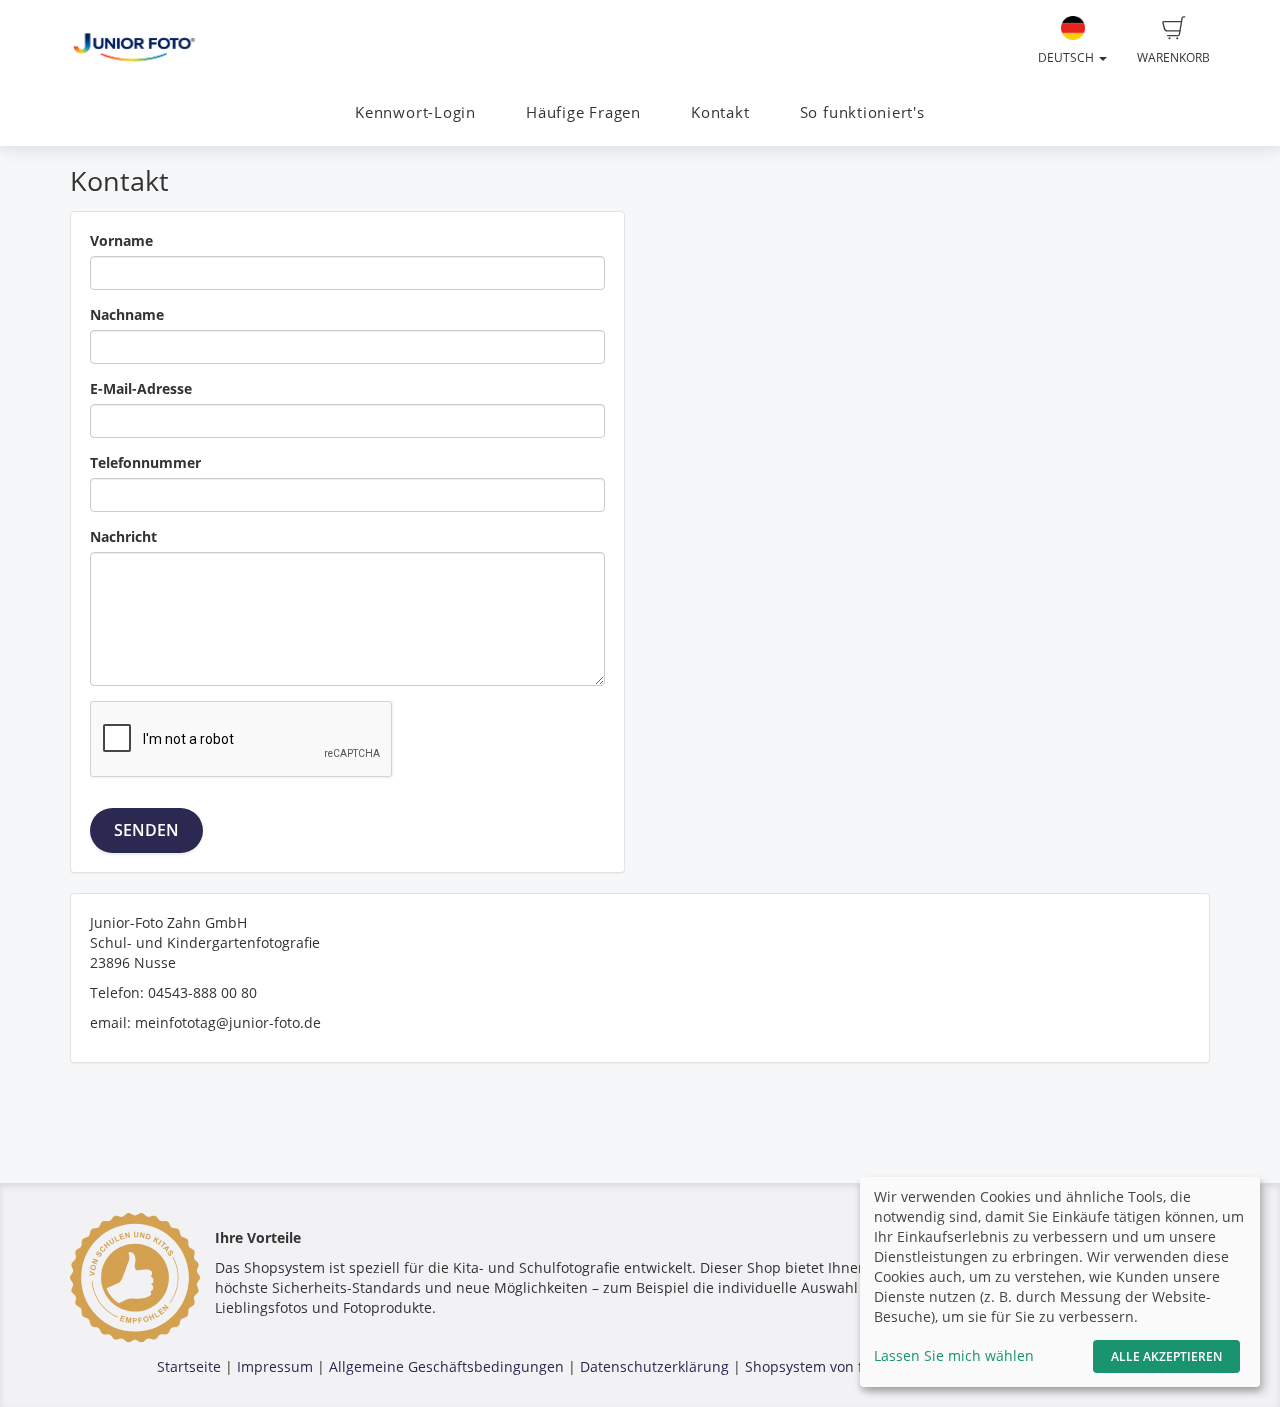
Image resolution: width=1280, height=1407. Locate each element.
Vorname (121, 240)
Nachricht (123, 536)
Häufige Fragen (583, 112)
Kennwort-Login (415, 112)
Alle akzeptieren (1166, 1356)
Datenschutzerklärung (654, 1366)
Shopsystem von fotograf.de (838, 1366)
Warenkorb (1173, 57)
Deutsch (1067, 57)
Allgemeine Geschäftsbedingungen (446, 1366)
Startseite (189, 1366)
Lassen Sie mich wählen (954, 1355)
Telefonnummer (145, 462)
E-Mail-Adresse (141, 388)
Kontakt (720, 112)
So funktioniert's (862, 112)
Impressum (275, 1366)
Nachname (127, 314)
